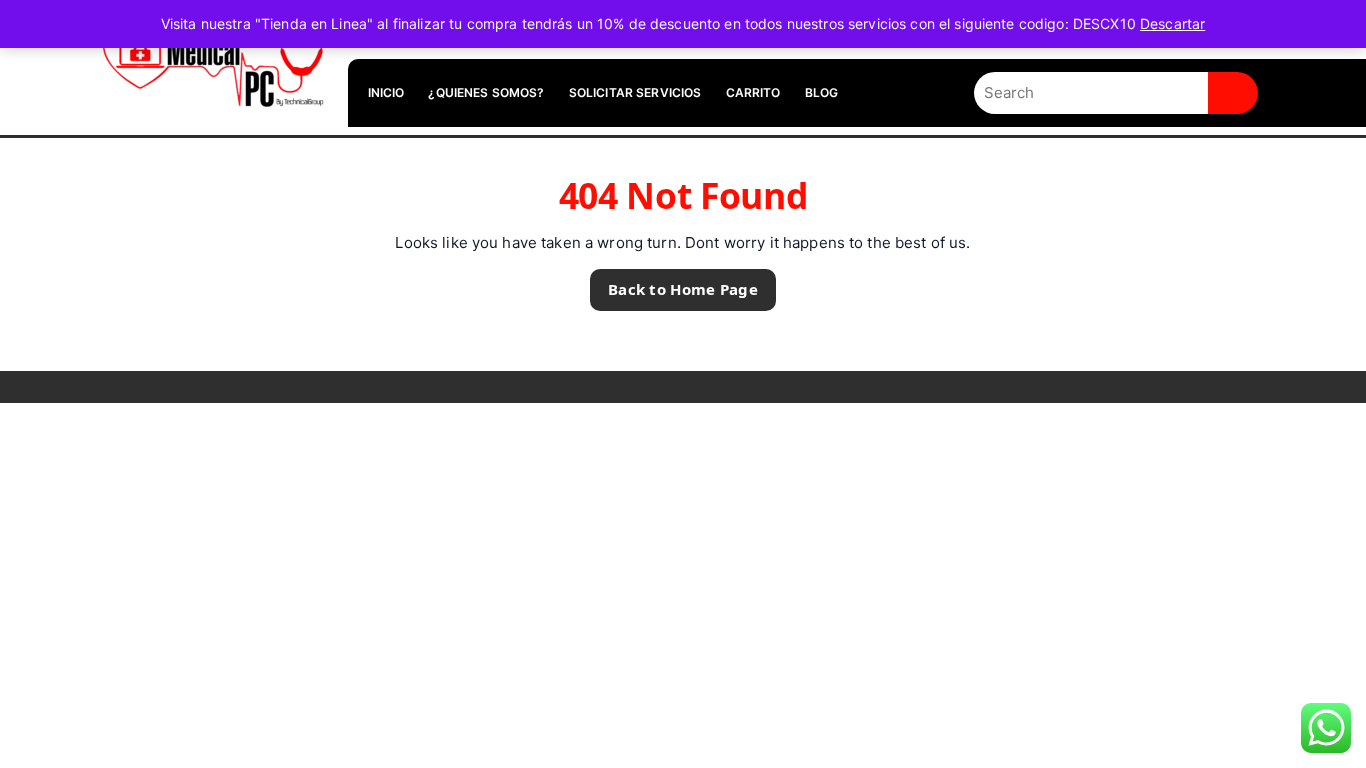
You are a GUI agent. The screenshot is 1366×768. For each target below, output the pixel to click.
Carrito (753, 92)
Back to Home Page (674, 284)
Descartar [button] (1172, 23)
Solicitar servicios (635, 92)
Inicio (386, 92)
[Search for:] (1091, 93)
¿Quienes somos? (486, 92)
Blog (822, 92)
